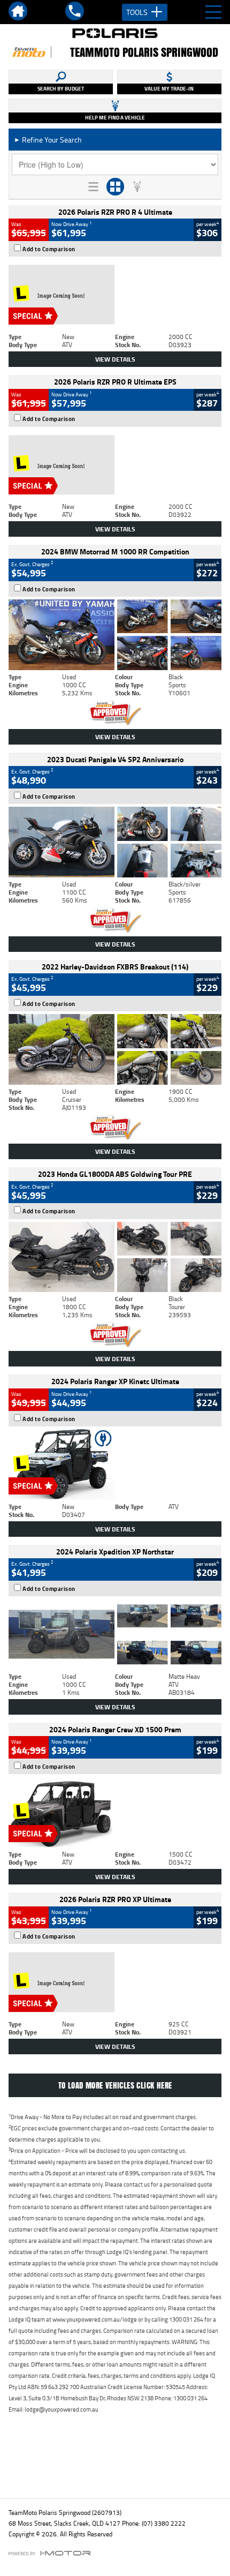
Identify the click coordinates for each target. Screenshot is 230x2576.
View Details (115, 359)
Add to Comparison (49, 249)
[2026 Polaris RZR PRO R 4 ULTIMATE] (115, 295)
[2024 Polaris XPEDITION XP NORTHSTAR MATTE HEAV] (115, 1634)
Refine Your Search (48, 140)
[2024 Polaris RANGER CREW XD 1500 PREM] (115, 1812)
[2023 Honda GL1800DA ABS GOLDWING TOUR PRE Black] (115, 1257)
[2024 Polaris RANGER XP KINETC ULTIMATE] (115, 1465)
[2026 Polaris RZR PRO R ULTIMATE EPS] (115, 465)
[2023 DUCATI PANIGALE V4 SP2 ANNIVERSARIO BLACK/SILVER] (115, 842)
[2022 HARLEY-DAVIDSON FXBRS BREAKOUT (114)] (115, 1049)
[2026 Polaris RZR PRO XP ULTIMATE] (115, 1982)
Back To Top (115, 2467)
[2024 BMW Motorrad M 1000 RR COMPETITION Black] (115, 635)
